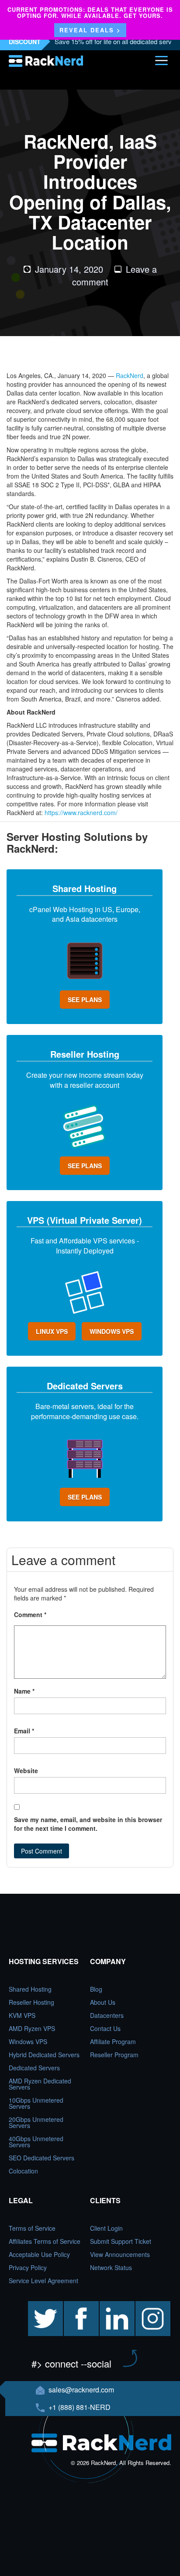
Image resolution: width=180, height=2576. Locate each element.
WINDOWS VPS (112, 1331)
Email (24, 1731)
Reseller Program (114, 2055)
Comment (30, 1614)
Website (26, 1771)
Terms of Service (32, 2228)
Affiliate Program (113, 2041)
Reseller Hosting (31, 2002)
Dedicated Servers (34, 2068)
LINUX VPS (52, 1331)
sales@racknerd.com (81, 2390)
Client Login (106, 2228)
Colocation (23, 2171)
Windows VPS (28, 2041)
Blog (96, 1989)
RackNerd (130, 375)
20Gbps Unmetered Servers (36, 2122)
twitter (36, 2305)
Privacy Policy (28, 2267)
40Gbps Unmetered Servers (36, 2142)
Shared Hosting (30, 1989)
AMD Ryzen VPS (32, 2028)
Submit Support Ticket (121, 2241)
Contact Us (105, 2028)
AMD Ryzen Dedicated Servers (40, 2084)
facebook (76, 2305)
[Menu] (161, 60)
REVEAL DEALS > (90, 30)
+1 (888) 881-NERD (79, 2407)
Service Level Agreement (43, 2281)
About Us (103, 2002)
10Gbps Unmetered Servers (36, 2103)
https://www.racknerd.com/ (81, 812)
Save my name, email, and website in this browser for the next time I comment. (88, 1824)
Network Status (111, 2267)
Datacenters (107, 2015)
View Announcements (120, 2254)
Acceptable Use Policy (39, 2254)
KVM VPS (22, 2015)
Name (24, 1691)
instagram (149, 2305)
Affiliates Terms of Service (45, 2241)
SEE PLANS (85, 1000)
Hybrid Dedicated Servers (44, 2055)
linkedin (110, 2305)
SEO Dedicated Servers (42, 2158)
